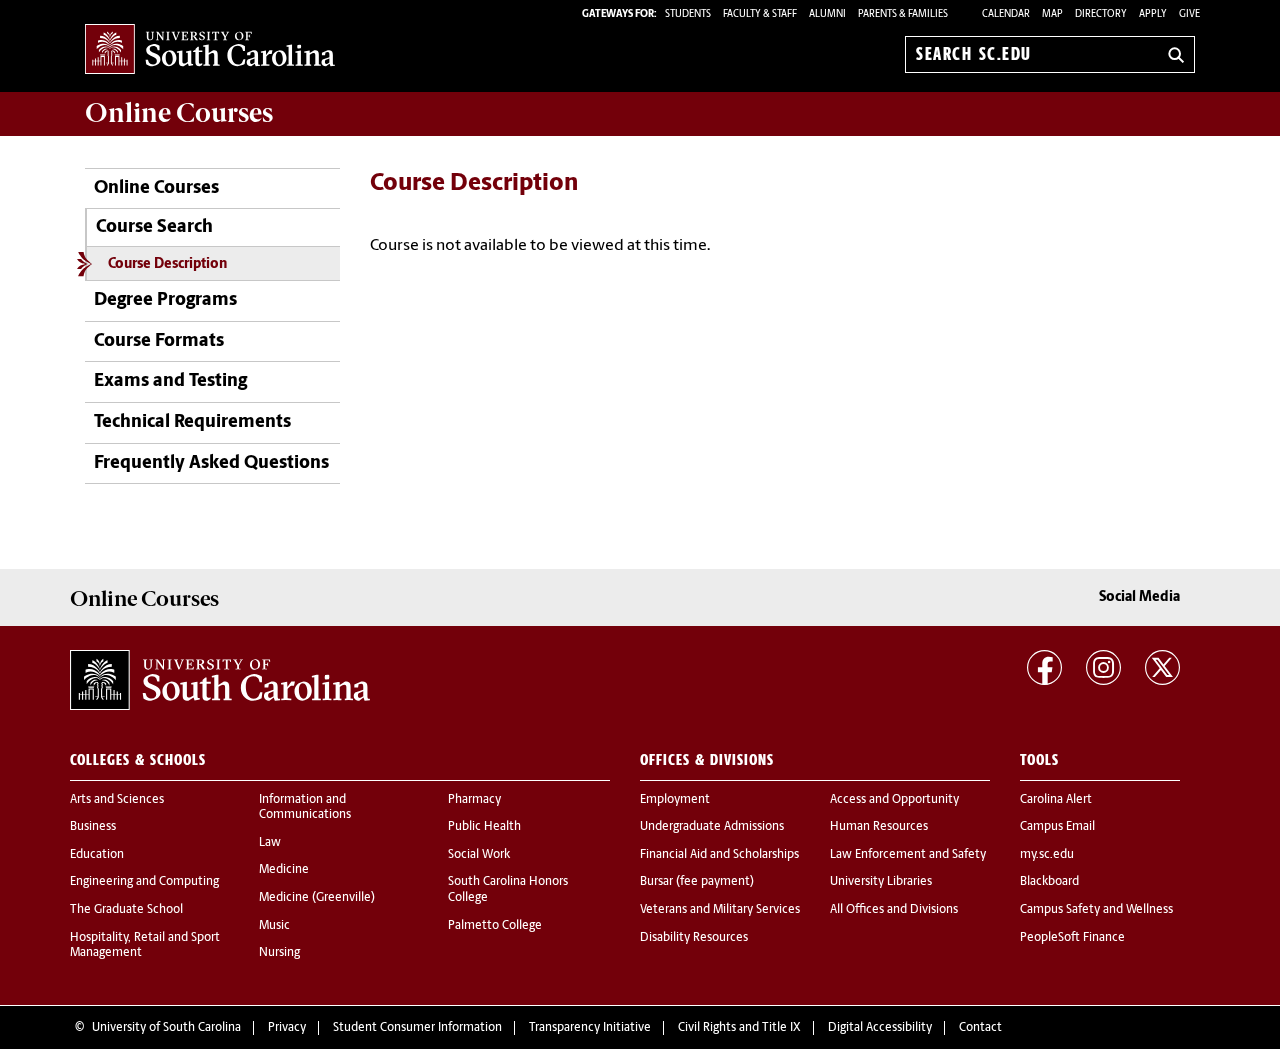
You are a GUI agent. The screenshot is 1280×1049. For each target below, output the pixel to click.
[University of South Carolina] (220, 680)
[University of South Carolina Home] (210, 50)
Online (179, 113)
